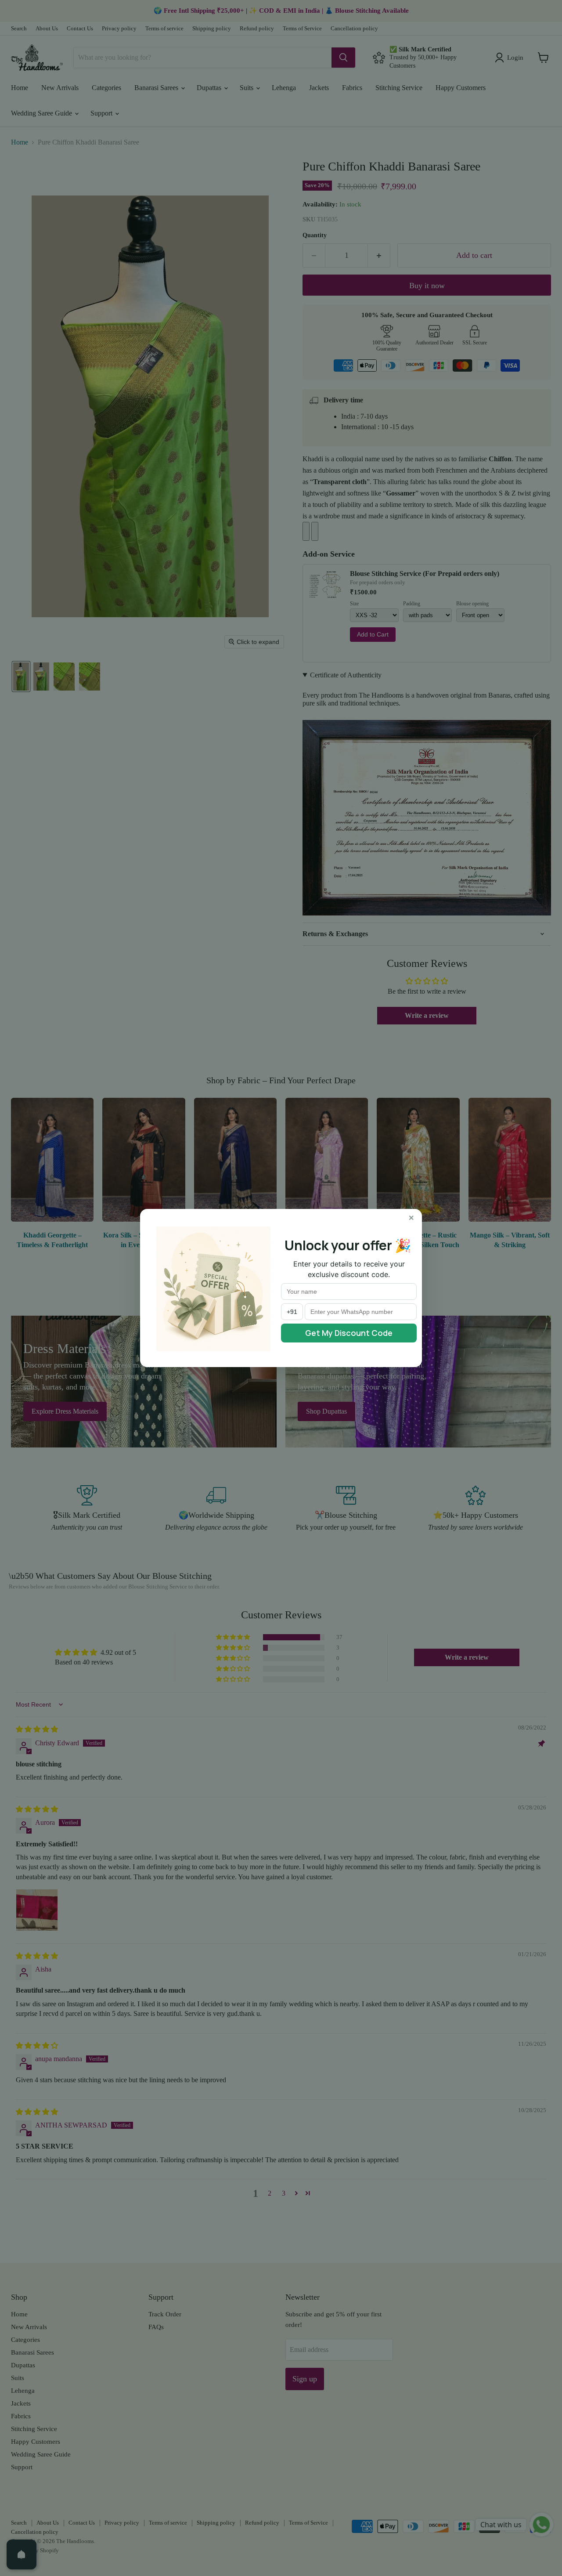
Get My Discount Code (349, 1333)
